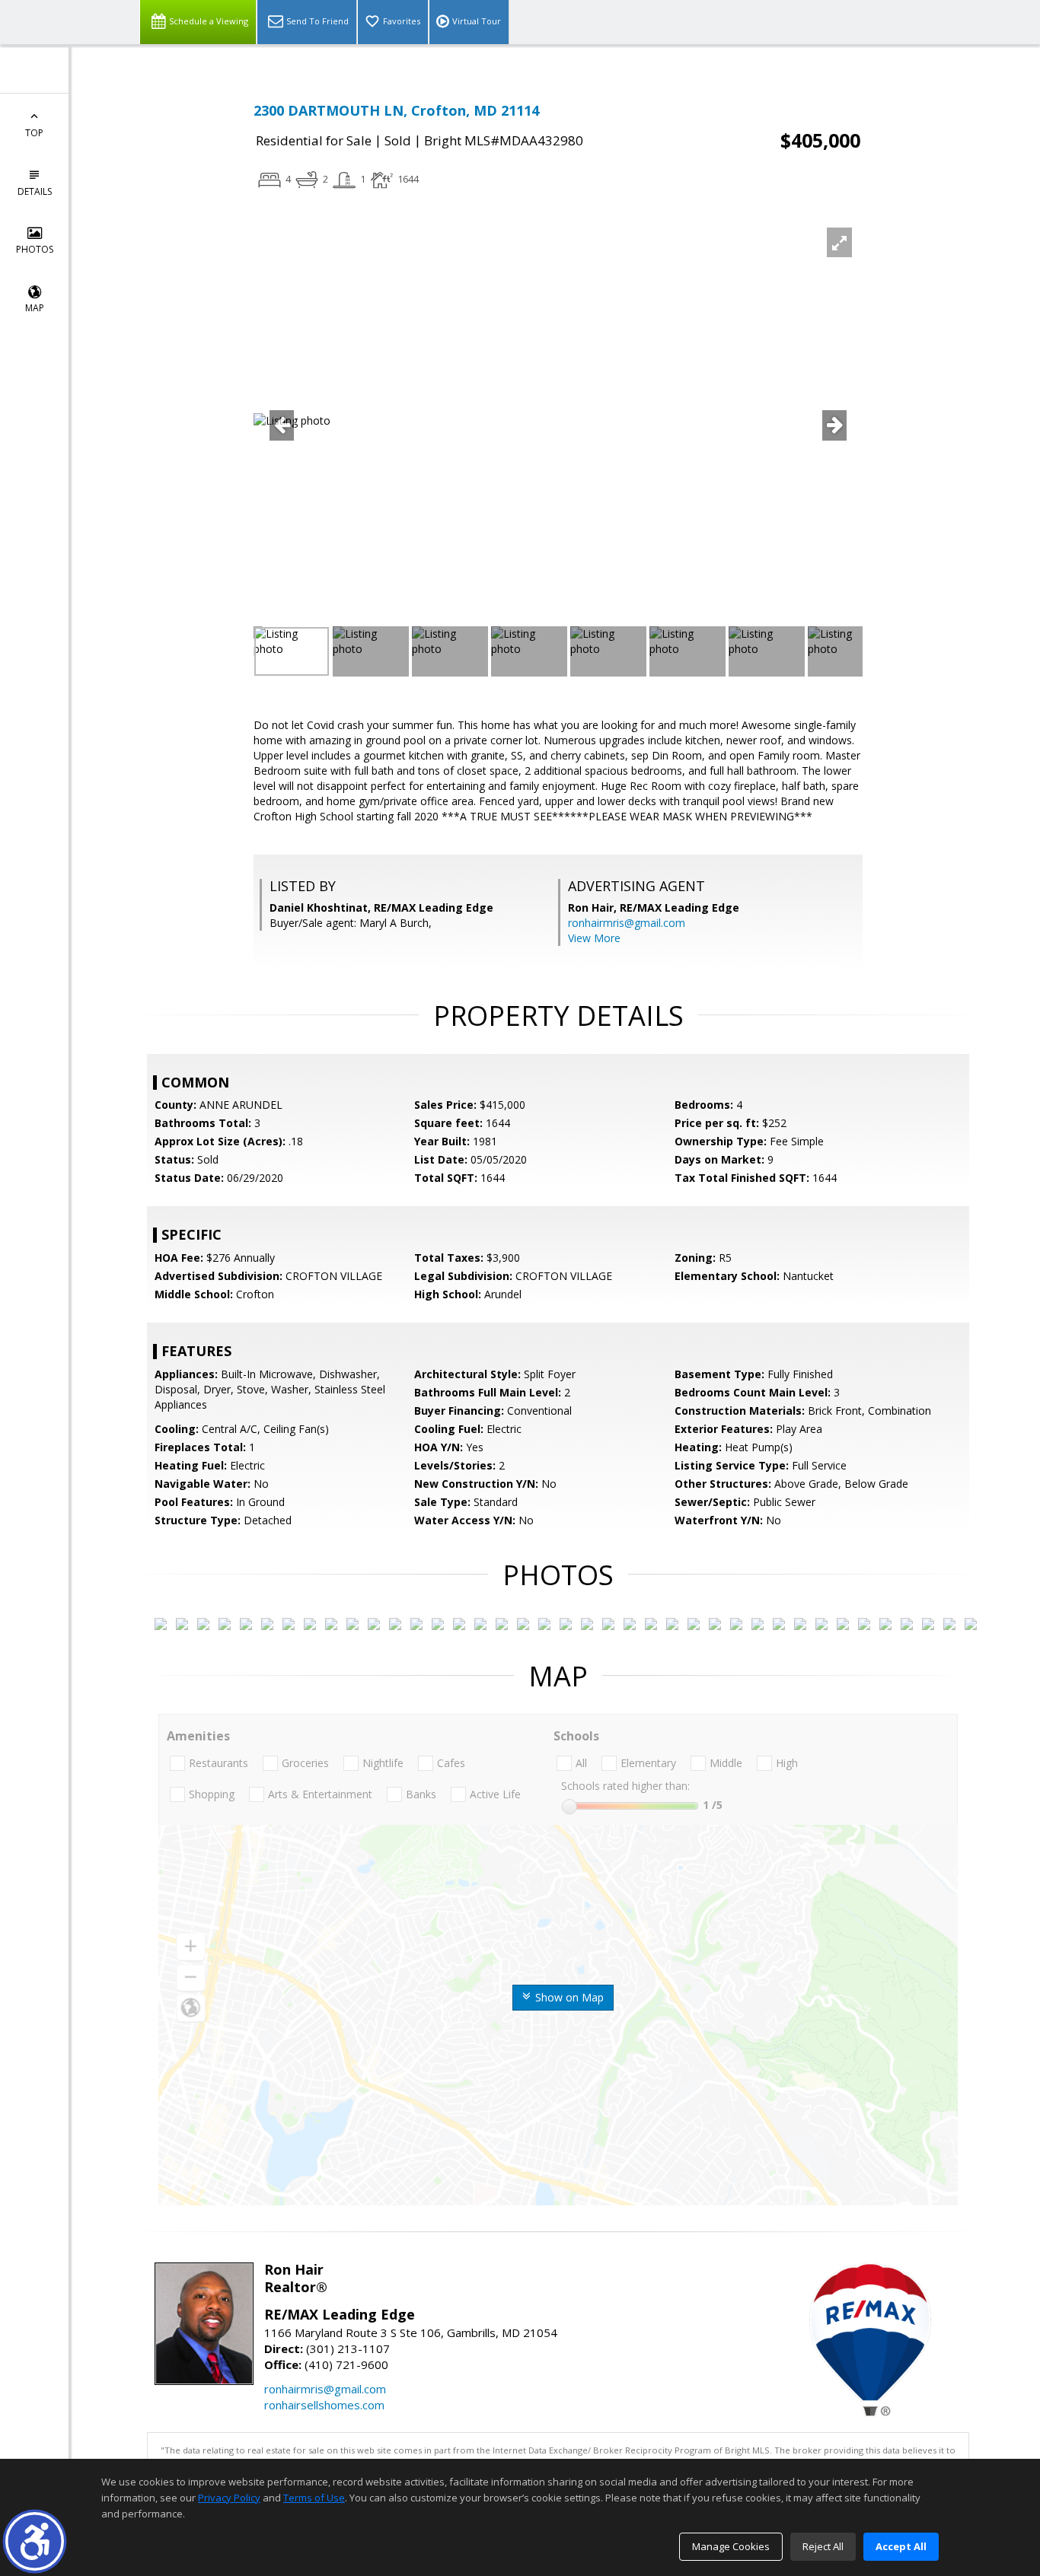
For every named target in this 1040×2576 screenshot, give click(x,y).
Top (34, 133)
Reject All (823, 2546)
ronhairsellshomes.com (324, 2405)
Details (35, 191)
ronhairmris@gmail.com (627, 923)
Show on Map (568, 1997)
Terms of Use (314, 2498)
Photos (35, 249)
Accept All (901, 2546)
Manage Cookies (731, 2546)
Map (35, 308)
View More (594, 938)
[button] (35, 2541)
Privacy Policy (229, 2498)
